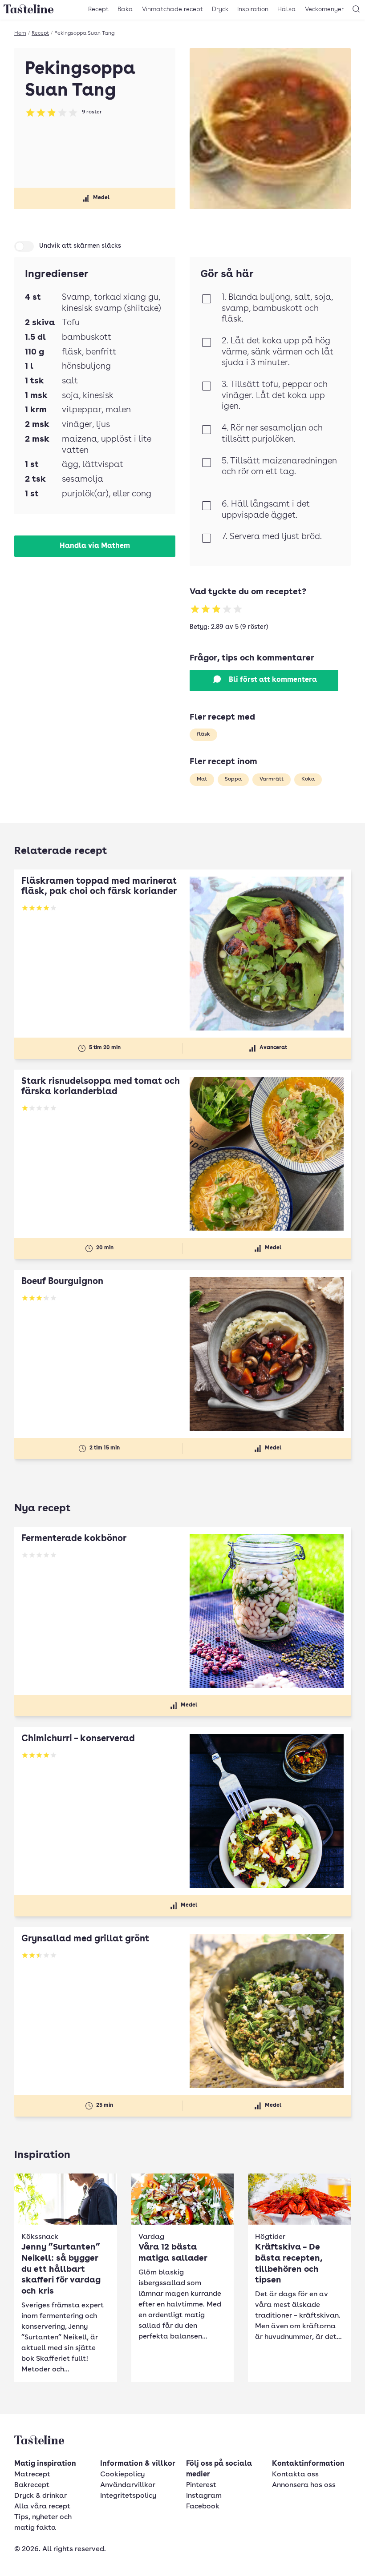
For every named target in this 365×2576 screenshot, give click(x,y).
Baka (125, 9)
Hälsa (287, 9)
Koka (308, 779)
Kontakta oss (295, 2475)
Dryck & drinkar (41, 2496)
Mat (202, 779)
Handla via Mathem (95, 546)
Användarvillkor (128, 2485)
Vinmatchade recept (172, 9)
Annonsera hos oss (304, 2485)
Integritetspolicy (128, 2496)
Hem (20, 33)
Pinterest (201, 2485)
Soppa (233, 779)
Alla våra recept (42, 2507)
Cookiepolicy (122, 2475)
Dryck (220, 9)
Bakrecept (32, 2485)
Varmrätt (272, 779)
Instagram (204, 2496)
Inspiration (253, 9)
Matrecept (32, 2475)
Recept (98, 9)
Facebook (203, 2507)
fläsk (203, 734)
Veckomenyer (324, 9)
